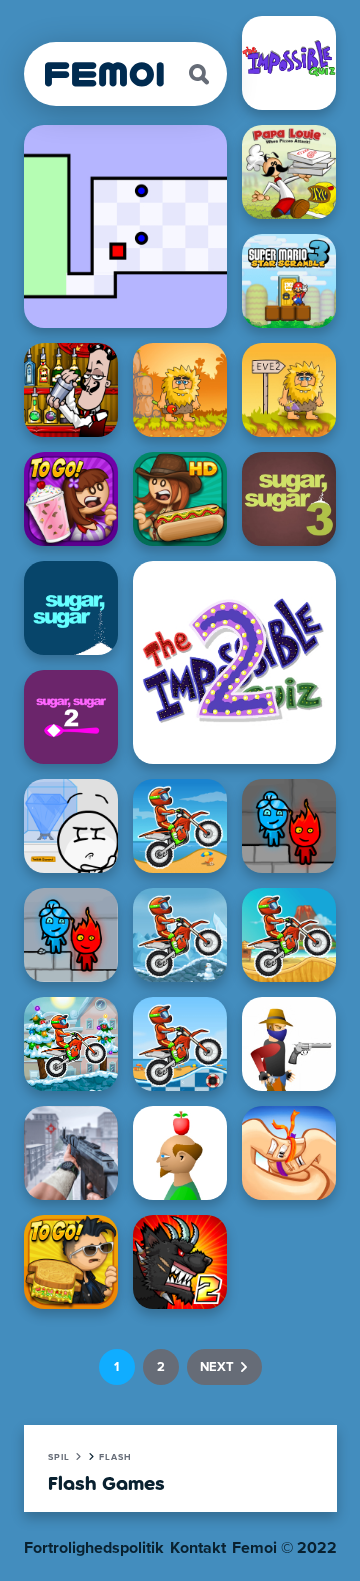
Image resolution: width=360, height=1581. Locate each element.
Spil (59, 1457)
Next (217, 1367)
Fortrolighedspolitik (94, 1548)
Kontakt (198, 1548)
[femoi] (105, 74)
